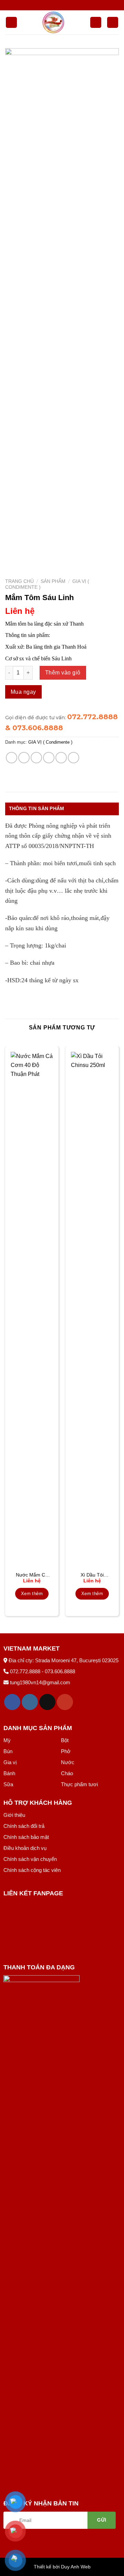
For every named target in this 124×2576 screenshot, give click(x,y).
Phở (66, 1751)
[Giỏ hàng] (113, 23)
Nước (68, 1762)
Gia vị (10, 1762)
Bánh (9, 1773)
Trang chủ (19, 581)
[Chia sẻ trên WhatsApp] (12, 758)
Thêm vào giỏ (63, 673)
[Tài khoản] (96, 23)
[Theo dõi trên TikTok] (47, 1702)
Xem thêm (32, 1594)
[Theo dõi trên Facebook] (12, 1702)
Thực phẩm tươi (79, 1784)
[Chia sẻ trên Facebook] (24, 758)
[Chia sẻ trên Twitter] (36, 758)
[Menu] (11, 23)
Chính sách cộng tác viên (32, 1870)
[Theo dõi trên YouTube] (65, 1702)
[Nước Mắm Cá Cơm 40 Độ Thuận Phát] (32, 1310)
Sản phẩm (53, 581)
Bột (65, 1740)
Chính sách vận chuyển (30, 1859)
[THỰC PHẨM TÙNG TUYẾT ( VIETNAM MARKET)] (54, 22)
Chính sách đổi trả (24, 1826)
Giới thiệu (14, 1815)
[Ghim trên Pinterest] (61, 758)
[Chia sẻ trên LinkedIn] (74, 758)
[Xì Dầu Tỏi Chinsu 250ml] (92, 1310)
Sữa (8, 1784)
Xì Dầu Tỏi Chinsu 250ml (92, 1575)
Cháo (67, 1773)
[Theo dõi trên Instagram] (30, 1702)
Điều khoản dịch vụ (25, 1848)
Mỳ (7, 1740)
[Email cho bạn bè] (49, 758)
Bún (8, 1751)
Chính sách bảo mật (26, 1837)
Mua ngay (23, 692)
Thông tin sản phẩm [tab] (37, 808)
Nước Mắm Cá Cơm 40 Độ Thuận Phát (32, 1575)
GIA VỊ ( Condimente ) (50, 742)
